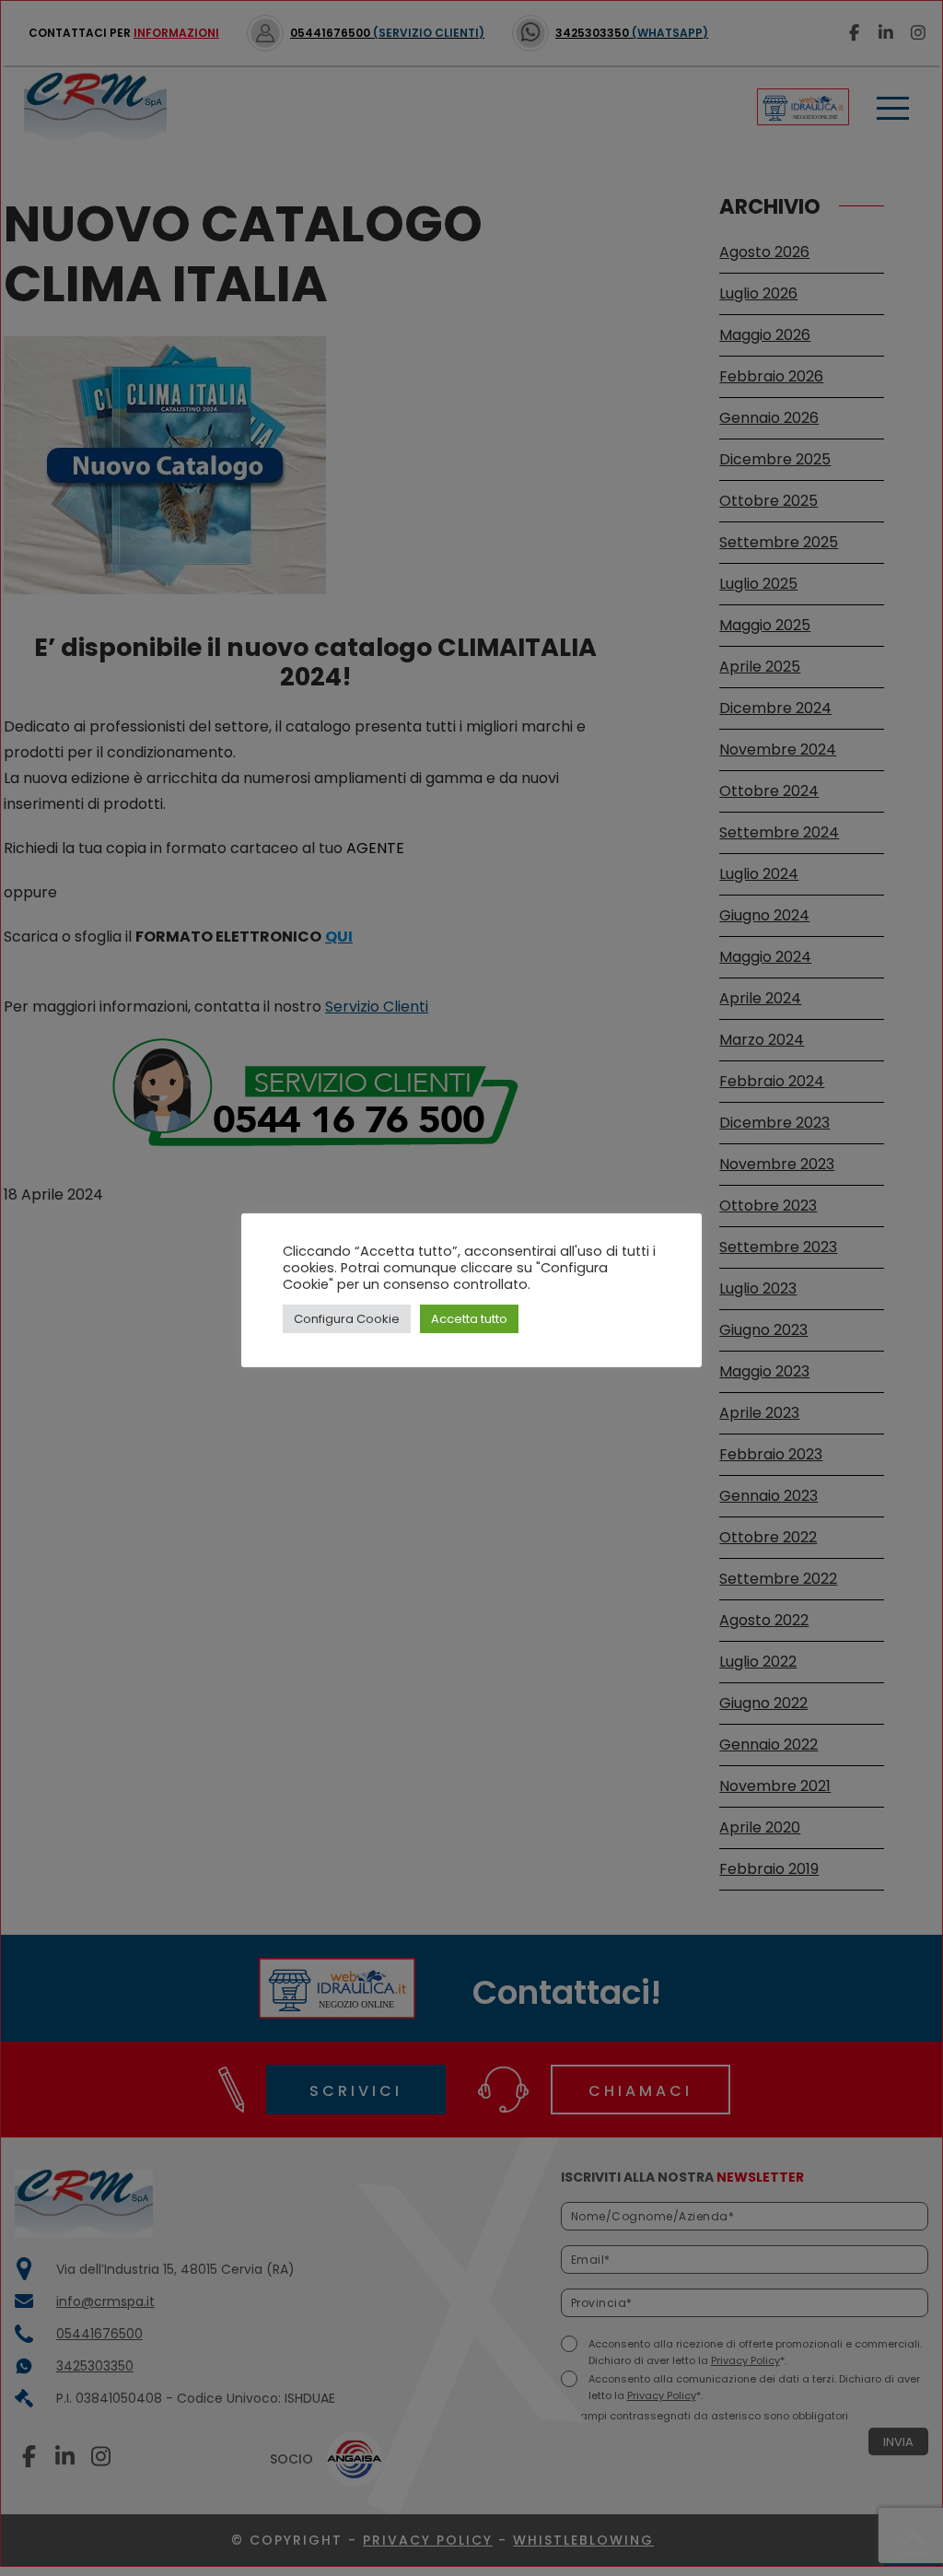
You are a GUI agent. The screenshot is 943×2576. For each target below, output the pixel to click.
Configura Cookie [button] (347, 1319)
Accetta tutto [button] (469, 1319)
